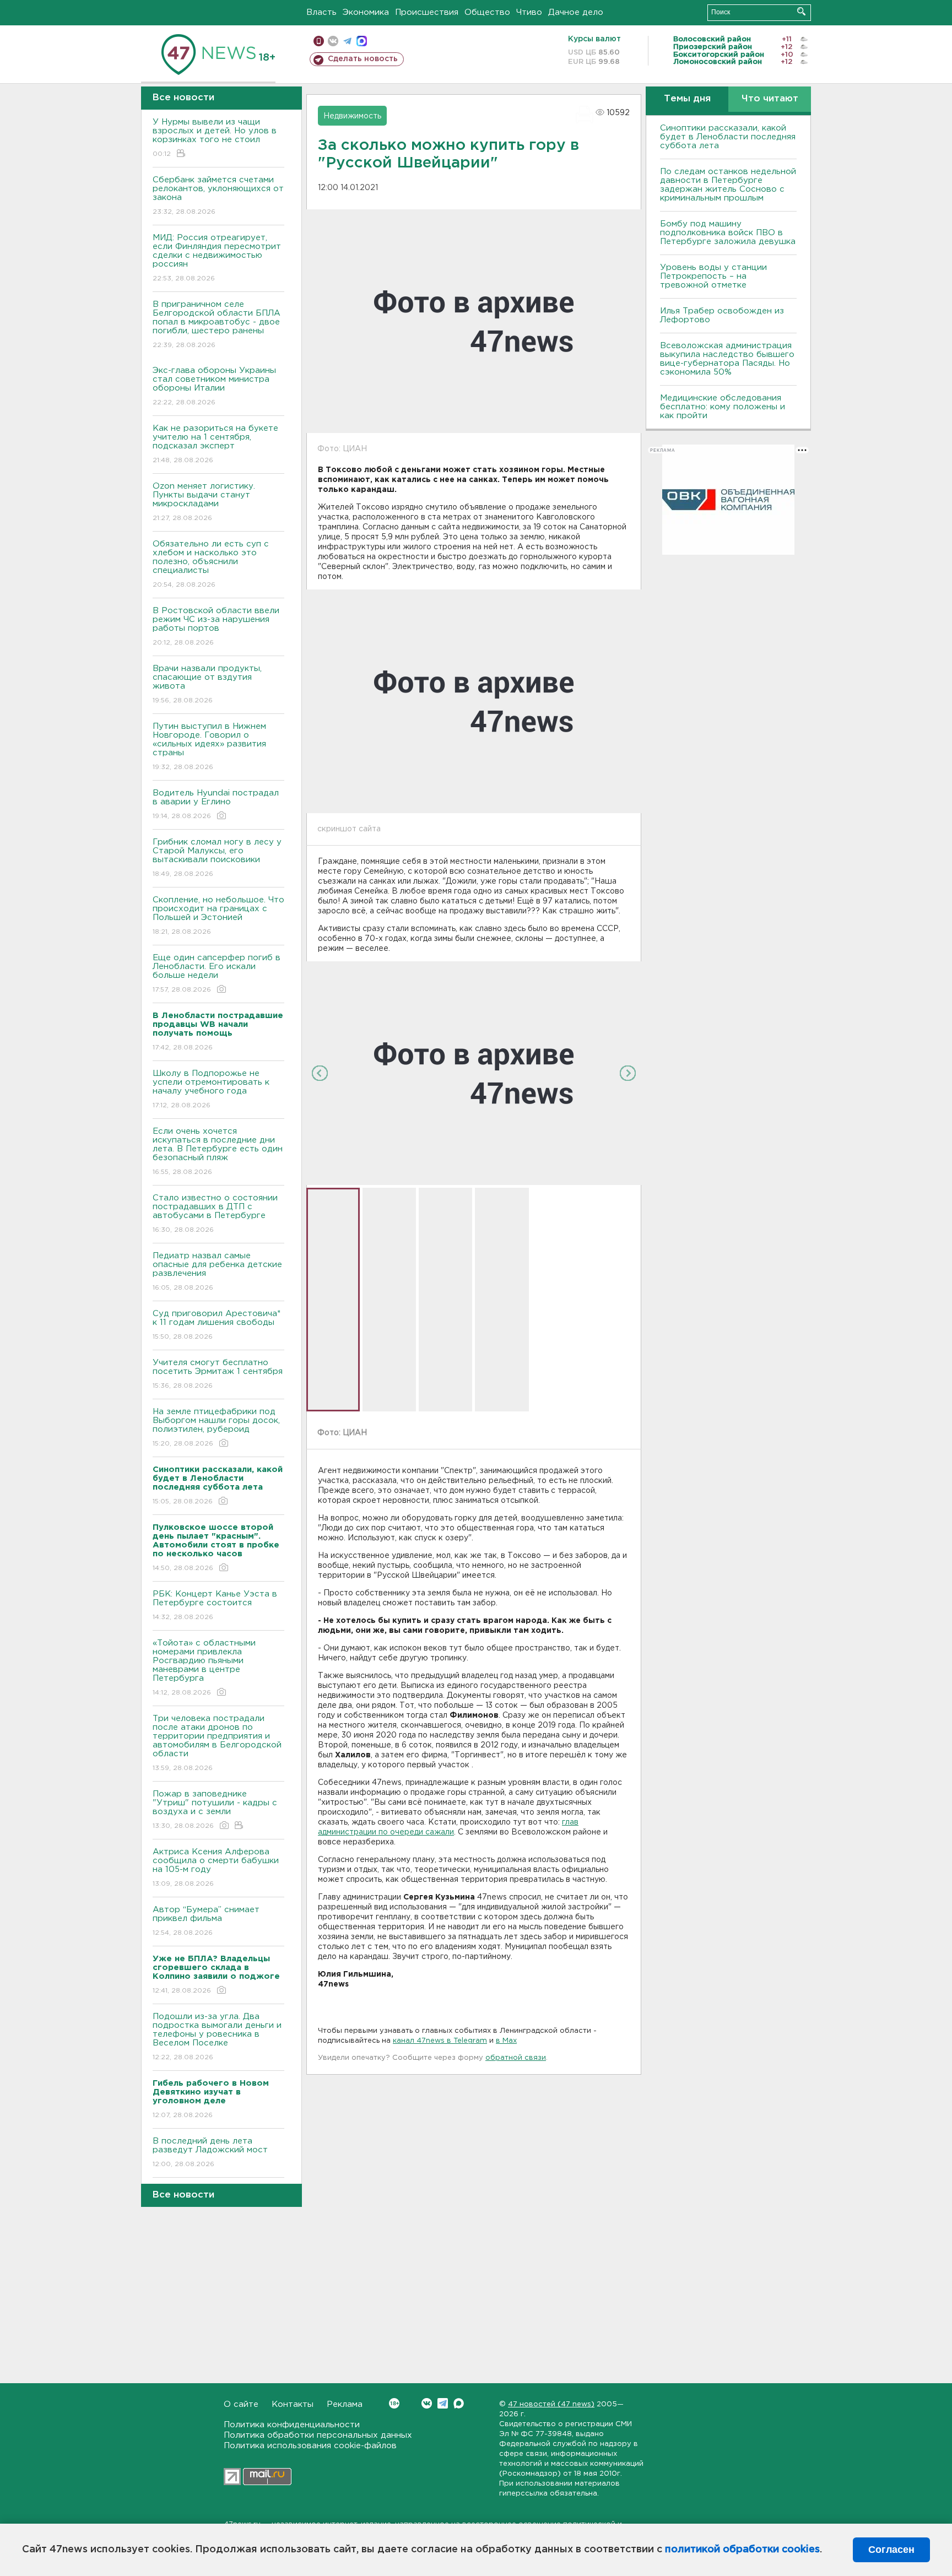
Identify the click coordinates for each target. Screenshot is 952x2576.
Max (459, 2403)
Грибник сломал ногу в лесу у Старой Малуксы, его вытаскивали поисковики (217, 858)
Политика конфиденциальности (292, 2425)
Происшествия (427, 12)
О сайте (241, 2404)
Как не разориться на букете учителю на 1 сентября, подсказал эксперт (215, 444)
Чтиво (529, 12)
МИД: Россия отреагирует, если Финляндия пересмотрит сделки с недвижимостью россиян (217, 258)
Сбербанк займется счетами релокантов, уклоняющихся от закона (218, 196)
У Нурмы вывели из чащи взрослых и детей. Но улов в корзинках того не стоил (215, 138)
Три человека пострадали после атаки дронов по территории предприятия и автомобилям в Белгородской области (217, 1743)
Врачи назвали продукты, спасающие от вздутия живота (207, 684)
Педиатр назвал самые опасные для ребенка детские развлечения (217, 1271)
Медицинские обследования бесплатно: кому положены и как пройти (723, 407)
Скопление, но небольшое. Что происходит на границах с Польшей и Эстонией (218, 916)
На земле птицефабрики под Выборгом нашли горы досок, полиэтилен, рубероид (216, 1427)
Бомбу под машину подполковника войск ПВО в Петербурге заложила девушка (728, 233)
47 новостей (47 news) (551, 2404)
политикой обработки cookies (742, 2550)
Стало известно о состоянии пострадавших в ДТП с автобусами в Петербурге (215, 1214)
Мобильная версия (319, 41)
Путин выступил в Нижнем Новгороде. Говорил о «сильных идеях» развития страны (209, 746)
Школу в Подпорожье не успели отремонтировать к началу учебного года (211, 1089)
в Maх (506, 2041)
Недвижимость (352, 116)
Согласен (891, 2550)
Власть (321, 12)
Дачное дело (576, 12)
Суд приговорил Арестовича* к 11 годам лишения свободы (217, 1325)
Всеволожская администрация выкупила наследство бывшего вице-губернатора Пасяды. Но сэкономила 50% (727, 359)
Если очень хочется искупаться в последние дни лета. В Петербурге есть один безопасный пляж (218, 1151)
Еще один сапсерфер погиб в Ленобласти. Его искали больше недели (217, 973)
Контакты (293, 2404)
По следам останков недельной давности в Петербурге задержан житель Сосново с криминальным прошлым (728, 185)
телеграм (347, 41)
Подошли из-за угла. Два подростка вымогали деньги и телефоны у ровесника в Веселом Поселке (217, 2037)
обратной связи (516, 2058)
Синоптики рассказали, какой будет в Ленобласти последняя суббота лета (728, 137)
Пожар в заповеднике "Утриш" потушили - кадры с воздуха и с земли (215, 1810)
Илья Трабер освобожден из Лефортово (722, 315)
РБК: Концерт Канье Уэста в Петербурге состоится (215, 1605)
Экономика (366, 12)
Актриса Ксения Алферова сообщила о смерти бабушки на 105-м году (216, 1868)
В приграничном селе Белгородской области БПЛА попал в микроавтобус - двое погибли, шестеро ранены (217, 324)
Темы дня (687, 99)
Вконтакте (427, 2403)
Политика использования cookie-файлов (310, 2446)
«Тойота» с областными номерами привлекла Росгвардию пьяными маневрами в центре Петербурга (204, 1668)
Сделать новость (363, 59)
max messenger (362, 41)
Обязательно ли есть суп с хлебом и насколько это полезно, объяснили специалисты (211, 564)
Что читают (770, 99)
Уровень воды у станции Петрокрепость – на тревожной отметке (713, 276)
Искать (801, 11)
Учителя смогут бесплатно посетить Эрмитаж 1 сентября (218, 1374)
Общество (487, 12)
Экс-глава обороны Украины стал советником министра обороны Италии (214, 386)
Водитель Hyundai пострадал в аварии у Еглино (216, 804)
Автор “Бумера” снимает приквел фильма (206, 1921)
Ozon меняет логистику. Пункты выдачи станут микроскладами (204, 502)
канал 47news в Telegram (440, 2041)
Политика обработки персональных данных (318, 2435)
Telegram (443, 2403)
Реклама (345, 2404)
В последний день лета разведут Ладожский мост (210, 2152)
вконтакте (333, 41)
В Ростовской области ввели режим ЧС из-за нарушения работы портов (216, 626)
